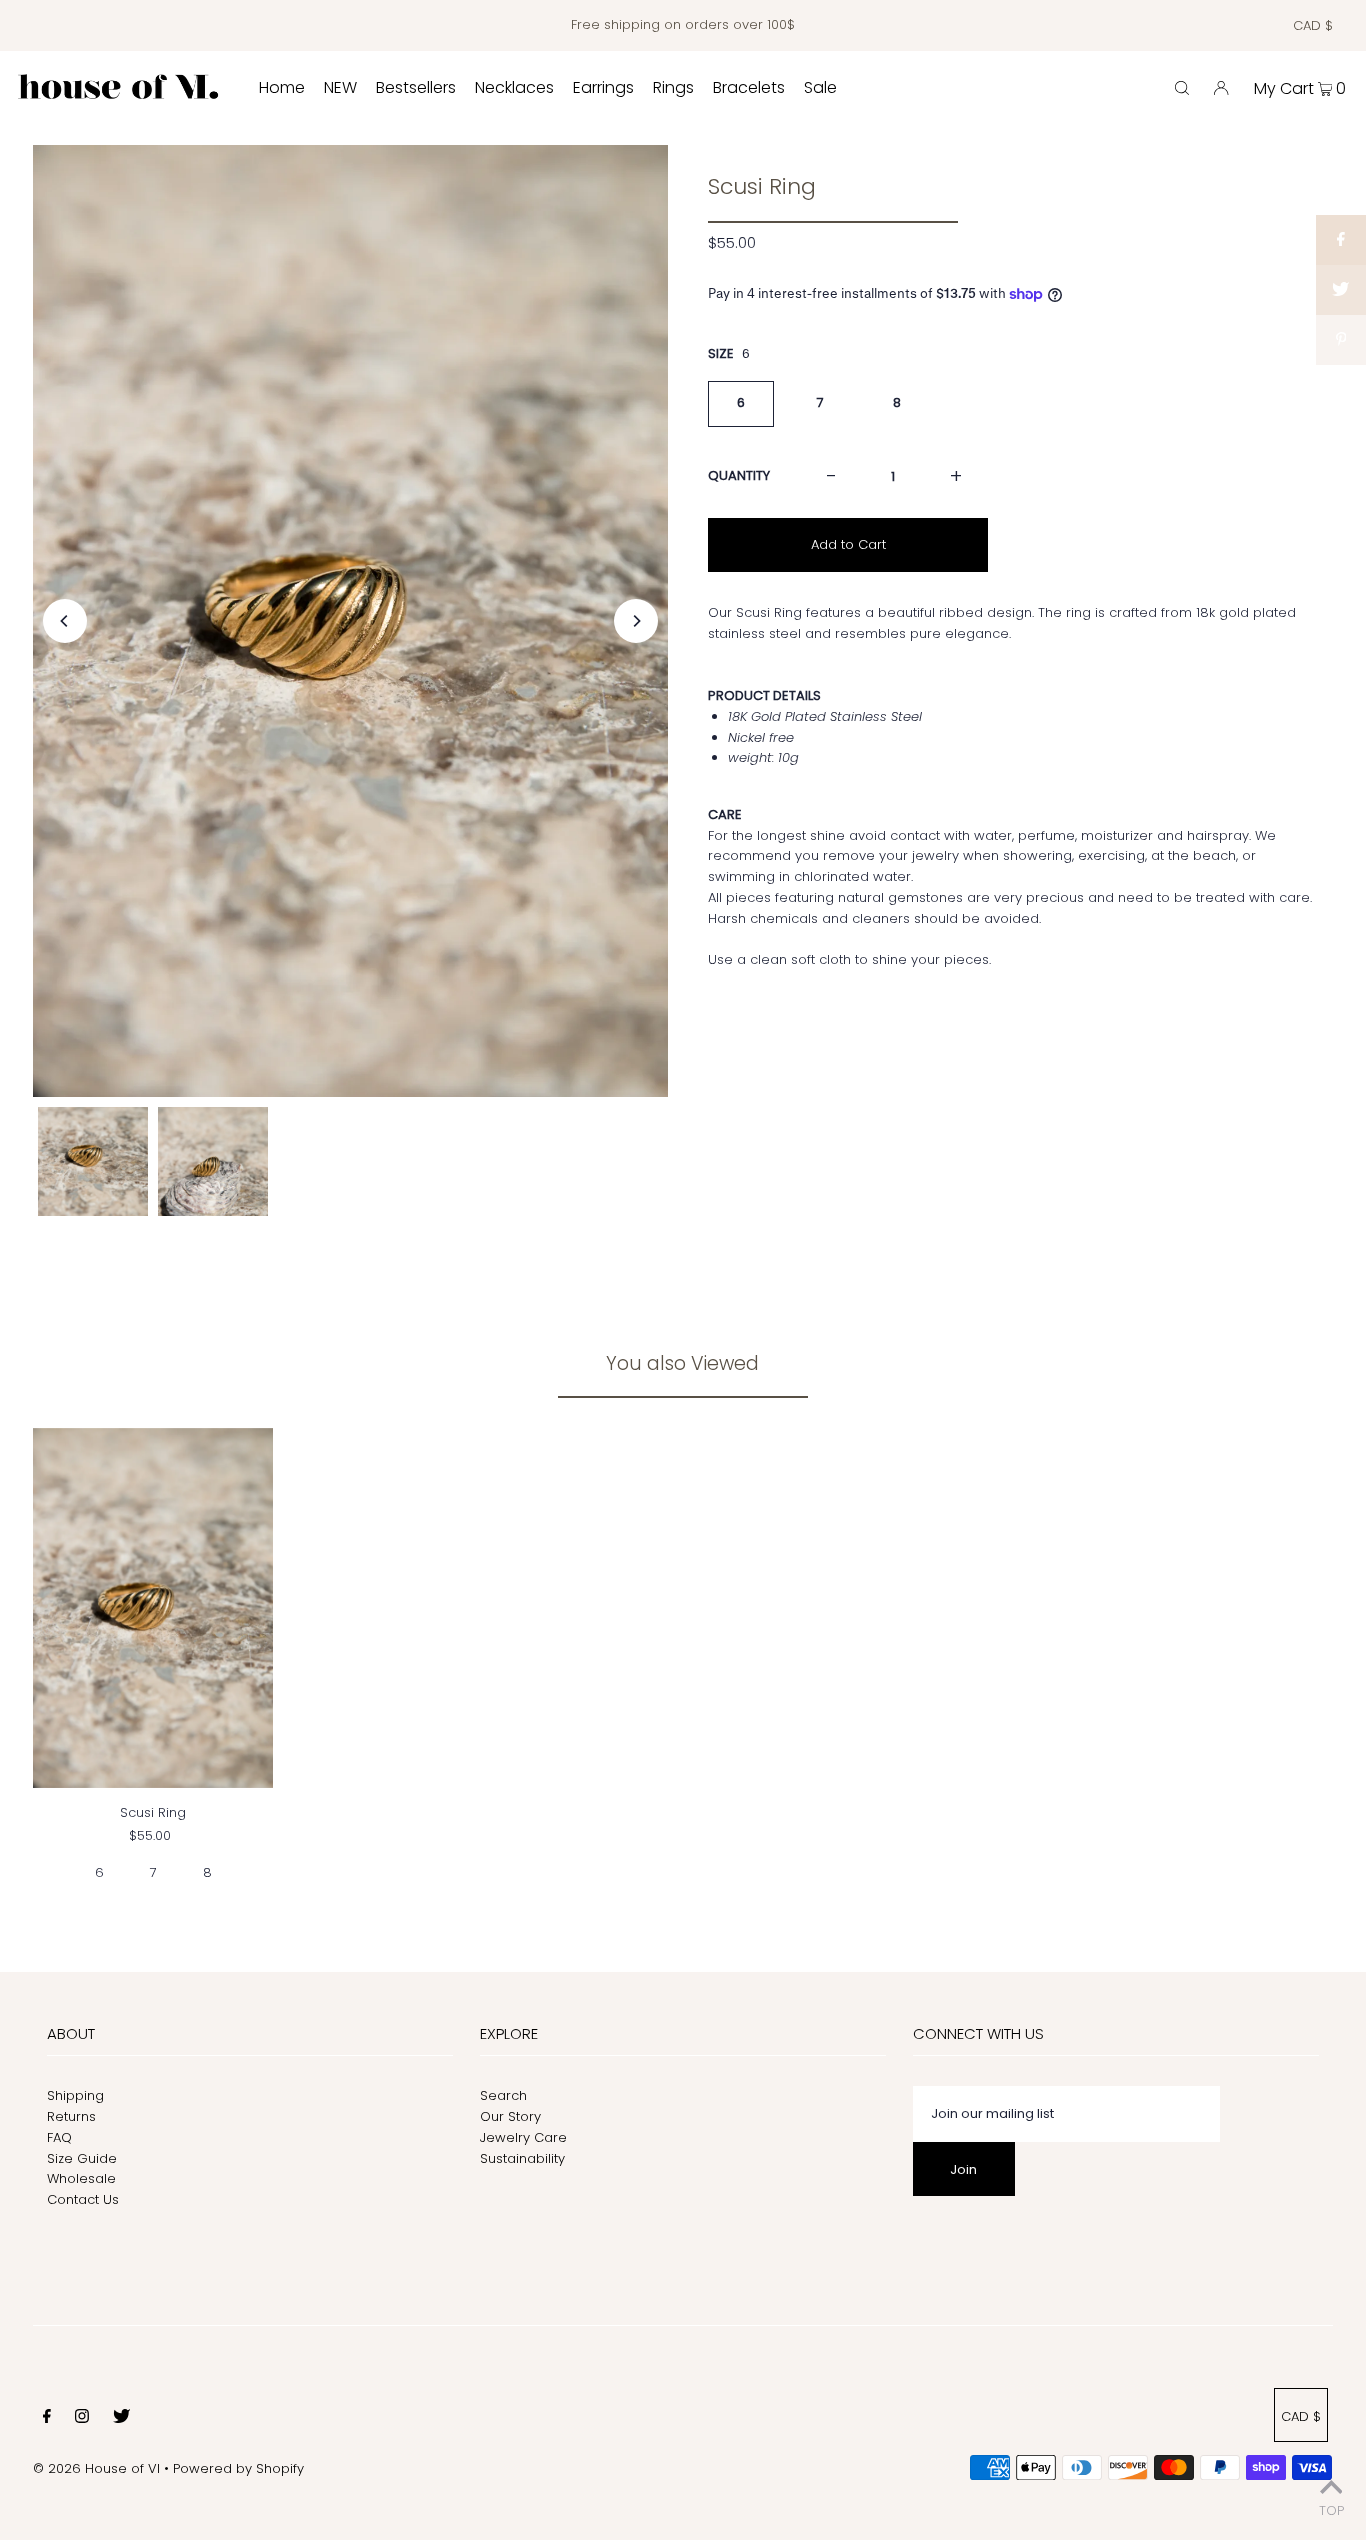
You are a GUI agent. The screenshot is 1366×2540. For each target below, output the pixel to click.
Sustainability (522, 2158)
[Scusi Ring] (153, 1608)
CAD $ (1313, 25)
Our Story (510, 2116)
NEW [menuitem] (340, 87)
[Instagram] (82, 2419)
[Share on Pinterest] (1341, 340)
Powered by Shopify (238, 2468)
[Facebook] (47, 2419)
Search (503, 2095)
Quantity (739, 475)
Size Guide (82, 2158)
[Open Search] (1182, 88)
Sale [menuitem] (820, 87)
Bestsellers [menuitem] (416, 87)
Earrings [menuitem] (603, 87)
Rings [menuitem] (673, 87)
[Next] (636, 621)
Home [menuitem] (282, 87)
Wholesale (81, 2178)
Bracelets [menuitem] (749, 87)
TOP (1331, 2510)
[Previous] (65, 621)
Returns (71, 2116)
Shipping (75, 2095)
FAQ (59, 2137)
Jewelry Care (523, 2137)
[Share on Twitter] (1341, 290)
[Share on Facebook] (1341, 240)
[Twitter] (121, 2419)
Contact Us (83, 2199)
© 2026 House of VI (96, 2468)
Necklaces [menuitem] (514, 87)
